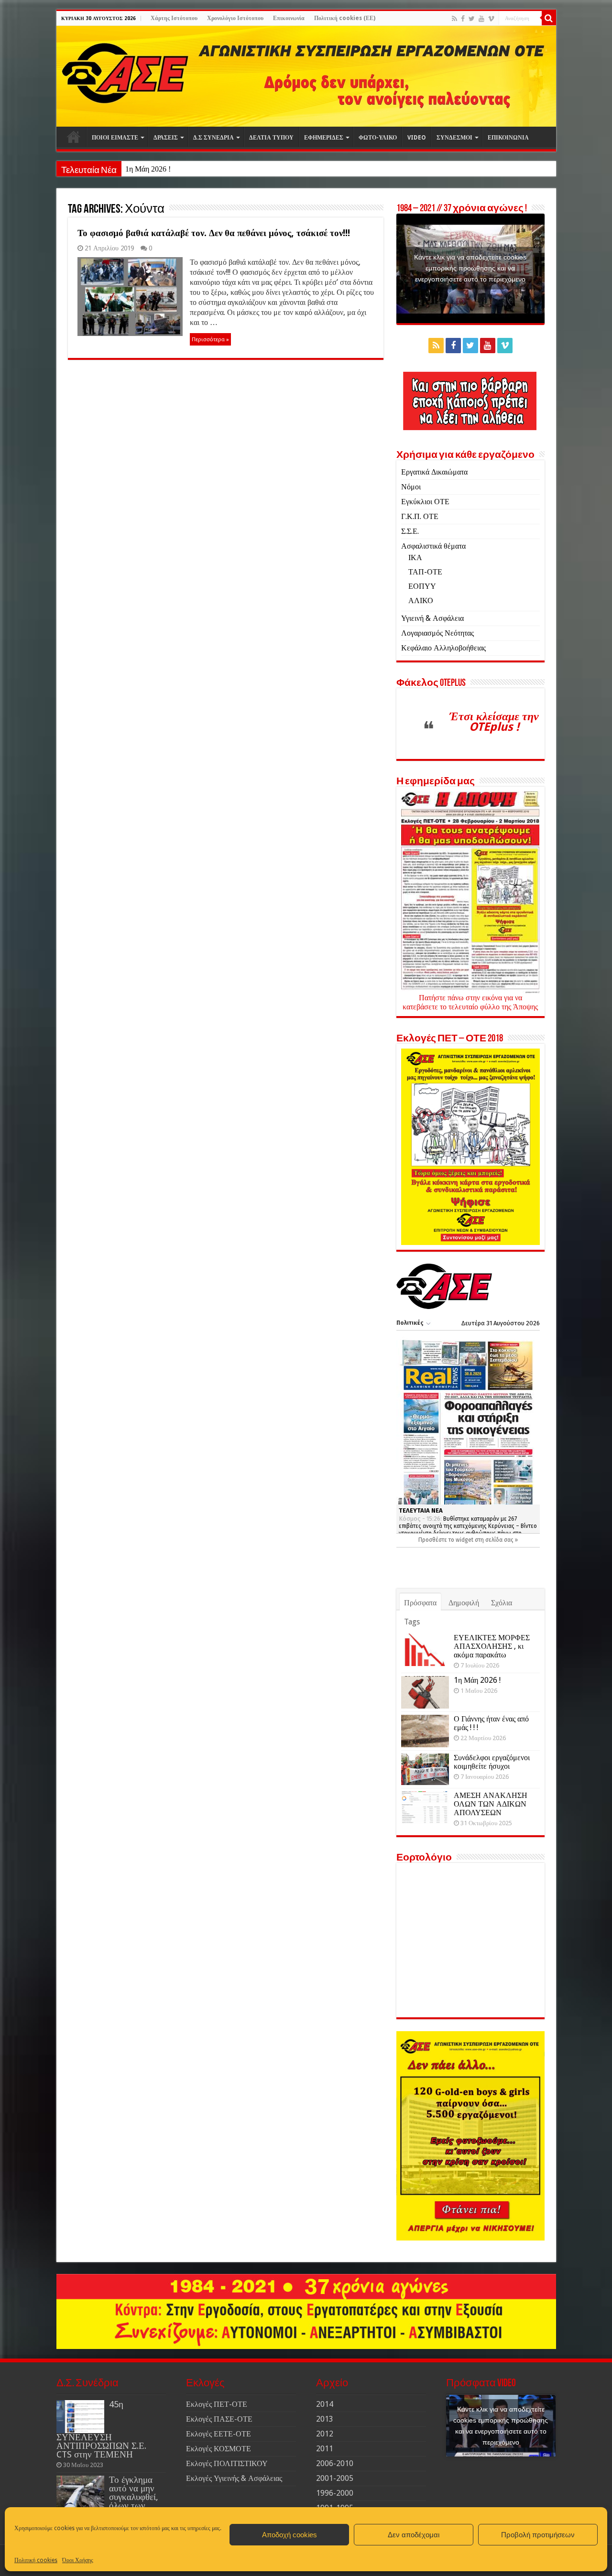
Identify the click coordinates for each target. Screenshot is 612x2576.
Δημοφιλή (464, 1603)
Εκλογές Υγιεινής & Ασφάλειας (234, 2478)
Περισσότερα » (210, 339)
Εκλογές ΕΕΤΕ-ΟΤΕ (219, 2434)
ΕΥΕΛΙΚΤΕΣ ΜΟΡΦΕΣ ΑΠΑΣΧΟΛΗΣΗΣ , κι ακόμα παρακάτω (492, 1646)
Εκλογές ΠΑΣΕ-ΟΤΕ (219, 2419)
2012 (325, 2434)
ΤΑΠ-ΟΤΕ (425, 572)
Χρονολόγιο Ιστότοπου (235, 18)
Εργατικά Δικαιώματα (434, 472)
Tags (412, 1622)
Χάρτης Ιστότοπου (174, 18)
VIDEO (417, 138)
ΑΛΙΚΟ (421, 601)
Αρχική (74, 137)
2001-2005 (335, 2478)
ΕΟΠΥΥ (422, 586)
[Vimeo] (491, 19)
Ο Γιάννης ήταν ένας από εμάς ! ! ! (491, 1723)
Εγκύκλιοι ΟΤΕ (425, 502)
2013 (325, 2419)
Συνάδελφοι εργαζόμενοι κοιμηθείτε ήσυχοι (492, 1762)
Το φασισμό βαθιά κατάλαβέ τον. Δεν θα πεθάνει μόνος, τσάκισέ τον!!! (214, 233)
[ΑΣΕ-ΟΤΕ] (306, 76)
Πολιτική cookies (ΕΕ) (345, 18)
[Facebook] (463, 19)
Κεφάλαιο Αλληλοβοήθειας (443, 648)
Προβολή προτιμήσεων (538, 2535)
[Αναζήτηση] (549, 18)
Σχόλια (502, 1603)
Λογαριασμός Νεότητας (437, 633)
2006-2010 (335, 2463)
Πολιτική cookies (36, 2560)
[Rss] (454, 19)
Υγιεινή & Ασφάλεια (432, 618)
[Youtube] (481, 19)
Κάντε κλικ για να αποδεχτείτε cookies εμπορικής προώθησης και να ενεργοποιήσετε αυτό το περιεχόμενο (470, 268)
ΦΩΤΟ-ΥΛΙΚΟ (378, 138)
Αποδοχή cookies (290, 2535)
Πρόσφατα (420, 1603)
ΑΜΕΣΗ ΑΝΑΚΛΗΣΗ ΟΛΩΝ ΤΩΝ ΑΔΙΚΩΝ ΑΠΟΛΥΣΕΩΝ (491, 1804)
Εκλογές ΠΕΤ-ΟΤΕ (217, 2404)
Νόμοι (411, 487)
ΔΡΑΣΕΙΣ (166, 138)
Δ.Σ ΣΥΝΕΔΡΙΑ (213, 138)
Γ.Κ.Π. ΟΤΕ (420, 516)
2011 (325, 2449)
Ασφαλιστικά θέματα (433, 546)
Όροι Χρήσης (78, 2560)
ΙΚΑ (415, 557)
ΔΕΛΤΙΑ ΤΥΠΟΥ (271, 138)
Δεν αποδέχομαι (414, 2535)
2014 (325, 2404)
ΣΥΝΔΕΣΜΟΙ (454, 138)
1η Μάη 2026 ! (148, 169)
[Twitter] (472, 19)
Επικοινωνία (289, 18)
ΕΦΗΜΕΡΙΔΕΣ (324, 138)
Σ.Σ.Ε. (410, 531)
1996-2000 (335, 2493)
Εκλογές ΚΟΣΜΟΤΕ (219, 2449)
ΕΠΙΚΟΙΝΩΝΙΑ (508, 138)
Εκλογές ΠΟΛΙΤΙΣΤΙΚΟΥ (227, 2463)
